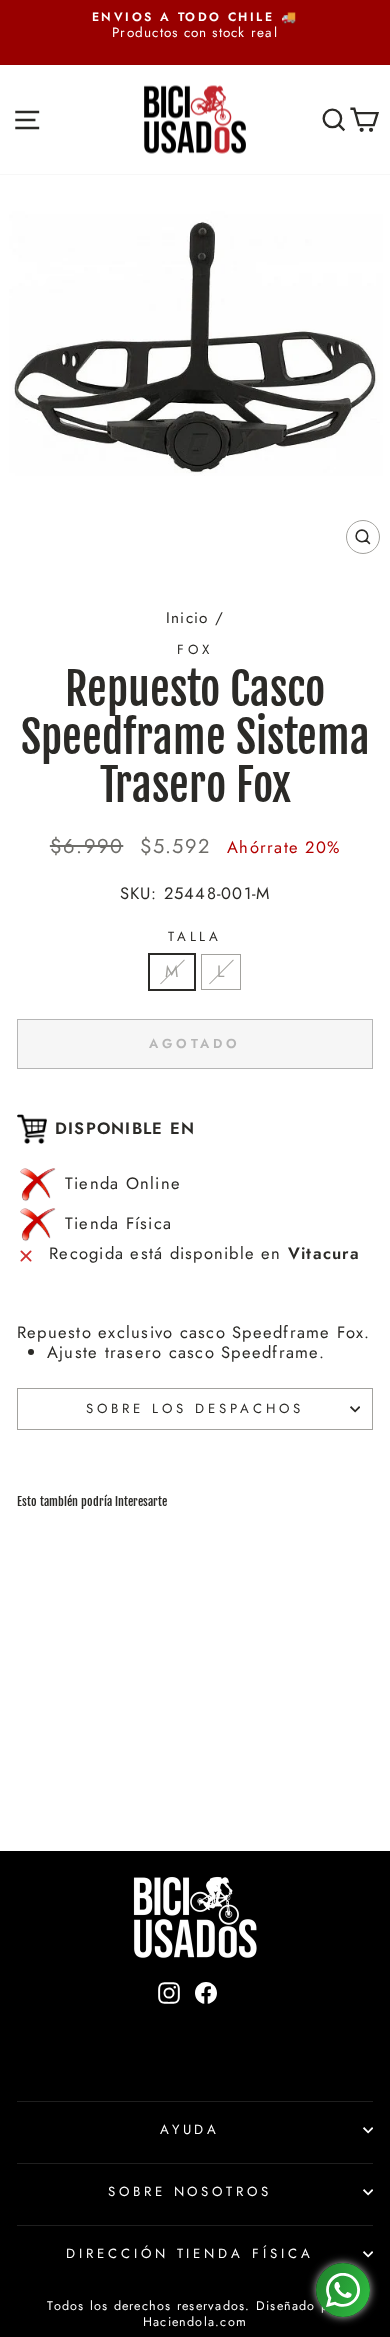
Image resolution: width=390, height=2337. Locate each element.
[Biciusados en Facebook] (206, 2026)
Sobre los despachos (195, 1408)
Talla (195, 937)
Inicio (187, 618)
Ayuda (190, 2129)
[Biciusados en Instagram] (169, 2026)
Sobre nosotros (190, 2191)
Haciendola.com (195, 2322)
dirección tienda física (190, 2253)
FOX (195, 649)
